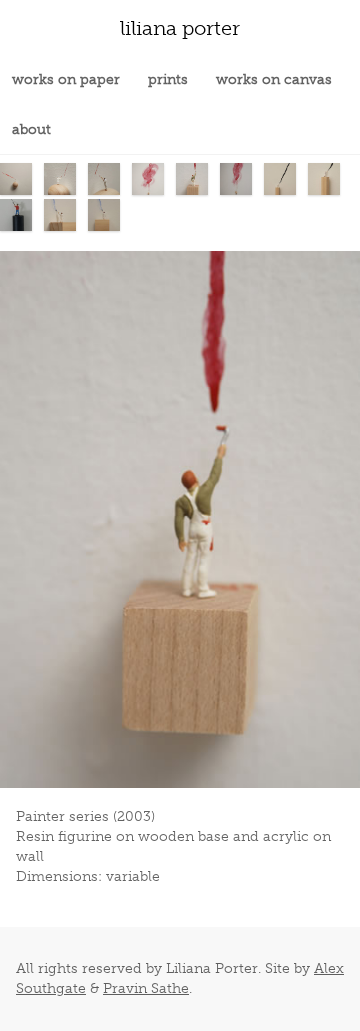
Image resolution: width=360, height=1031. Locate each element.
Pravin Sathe (146, 988)
